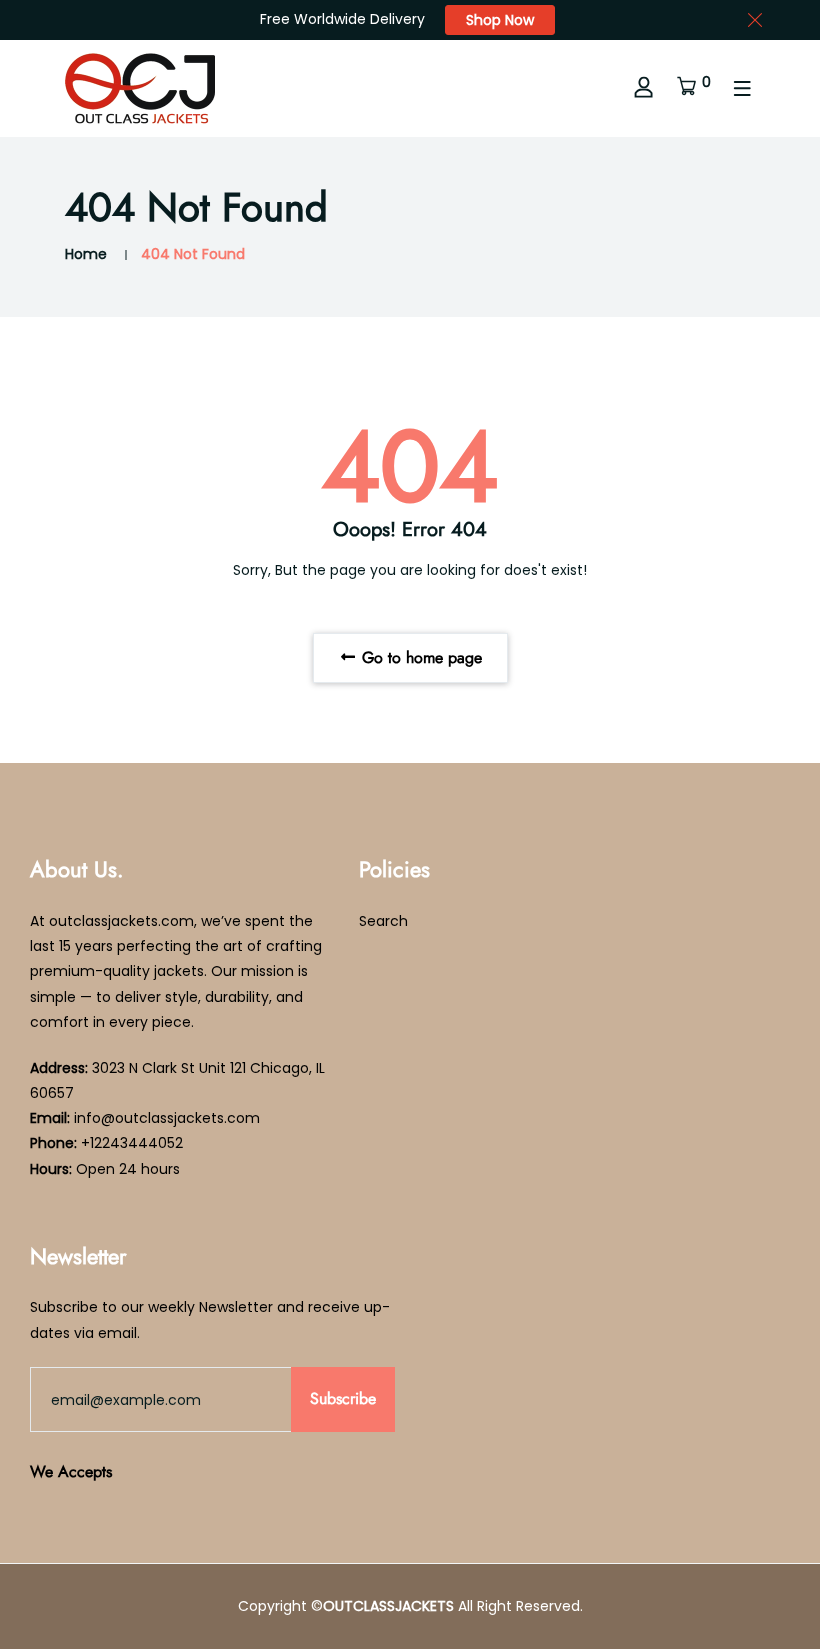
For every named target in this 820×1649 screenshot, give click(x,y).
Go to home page (419, 657)
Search (383, 921)
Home (86, 254)
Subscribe (343, 1398)
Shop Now (500, 20)
